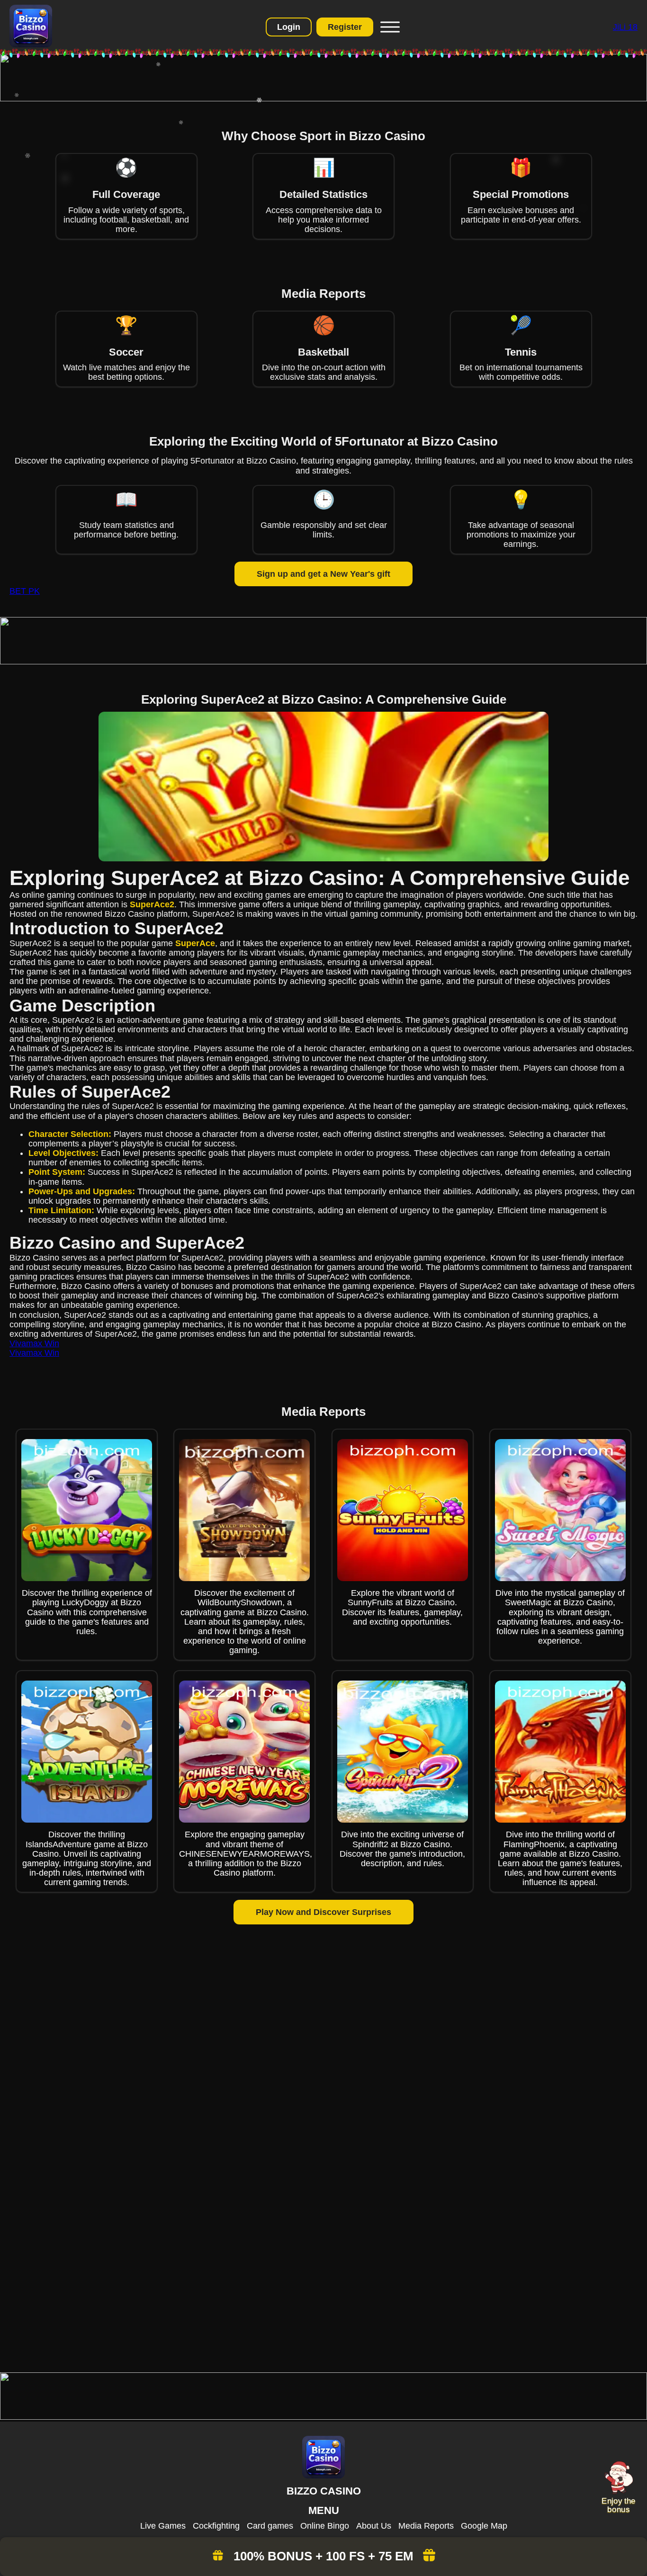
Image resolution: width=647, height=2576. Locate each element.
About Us (374, 2526)
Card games (270, 2526)
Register (345, 27)
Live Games (163, 2526)
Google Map (484, 2526)
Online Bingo (325, 2526)
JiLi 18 (625, 27)
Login (289, 27)
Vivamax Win (34, 1343)
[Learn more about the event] (323, 98)
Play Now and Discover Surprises (323, 1912)
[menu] (389, 27)
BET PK (25, 591)
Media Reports (426, 2526)
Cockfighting (216, 2526)
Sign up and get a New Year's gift (323, 574)
